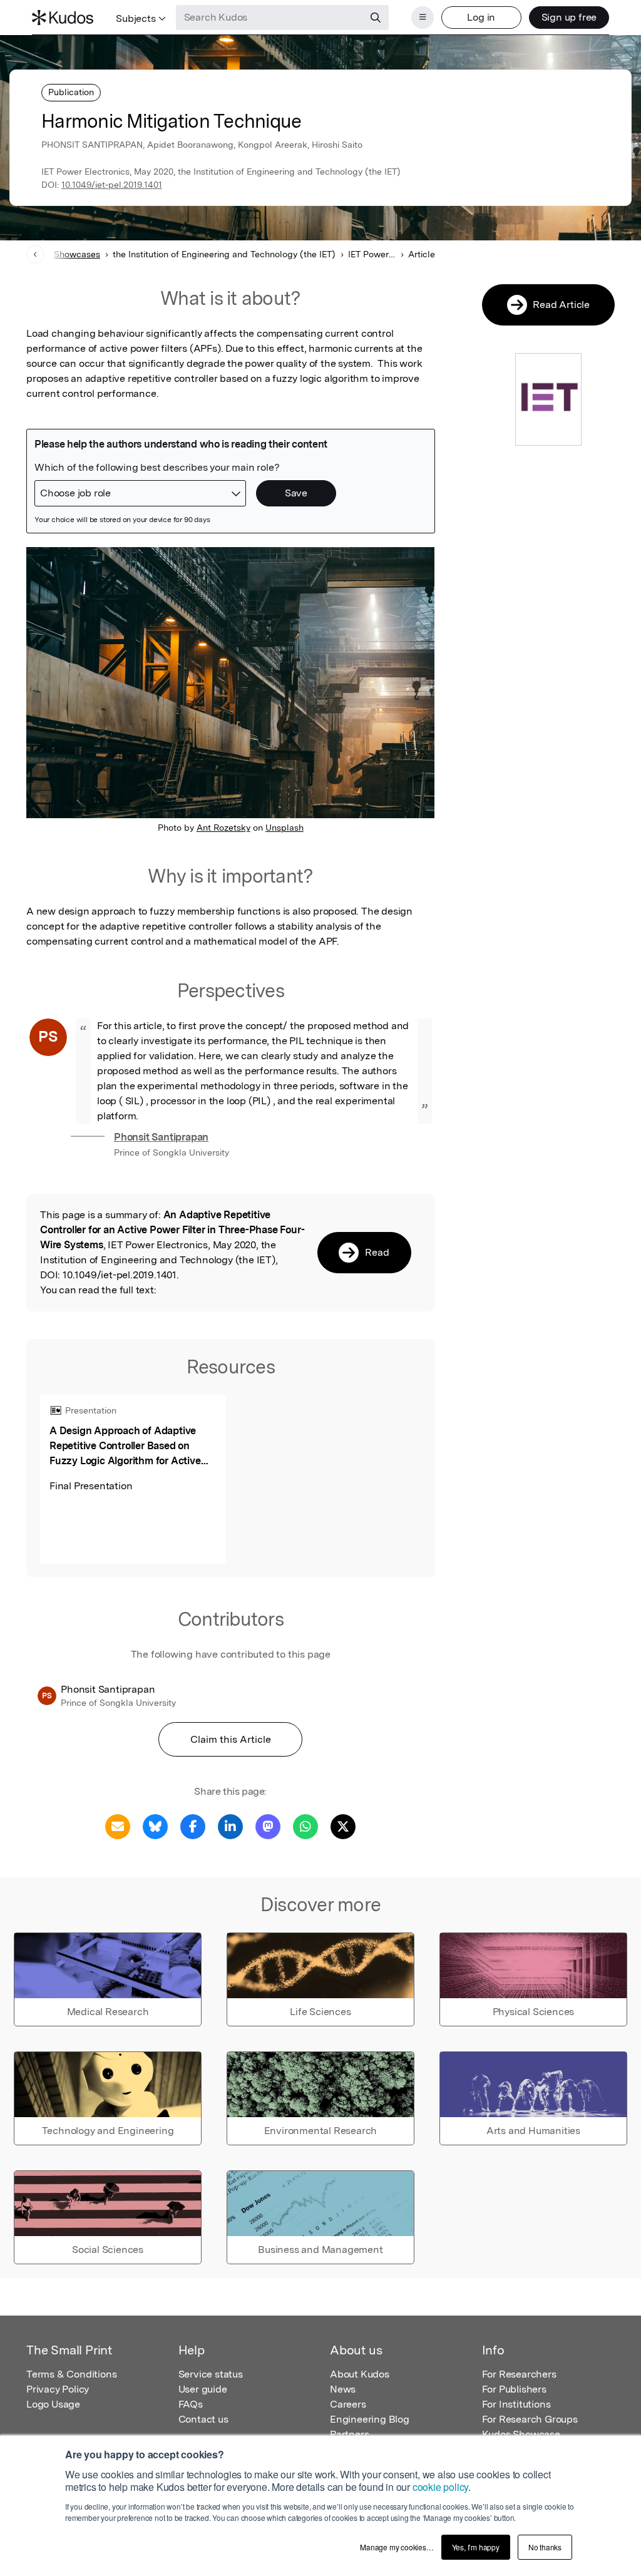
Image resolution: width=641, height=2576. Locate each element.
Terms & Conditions (71, 2374)
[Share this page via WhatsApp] (305, 1826)
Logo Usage (53, 2404)
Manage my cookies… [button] (397, 2547)
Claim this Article (231, 1739)
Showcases (77, 254)
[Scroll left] (35, 254)
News (343, 2389)
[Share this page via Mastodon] (268, 1826)
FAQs (191, 2404)
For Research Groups (530, 2419)
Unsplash (285, 828)
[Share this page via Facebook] (193, 1826)
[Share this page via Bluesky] (155, 1826)
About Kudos (360, 2374)
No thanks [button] (545, 2547)
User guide (203, 2389)
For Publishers (514, 2389)
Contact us (203, 2419)
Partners (349, 2434)
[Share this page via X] (343, 1826)
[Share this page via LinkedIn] (230, 1826)
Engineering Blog (370, 2419)
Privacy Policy (58, 2389)
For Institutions (516, 2404)
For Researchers (519, 2374)
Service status (211, 2374)
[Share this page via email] (118, 1826)
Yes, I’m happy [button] (476, 2547)
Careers (348, 2404)
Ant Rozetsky (223, 828)
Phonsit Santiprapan (161, 1137)
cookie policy (440, 2487)
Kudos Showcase (521, 2434)
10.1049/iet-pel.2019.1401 (112, 185)
